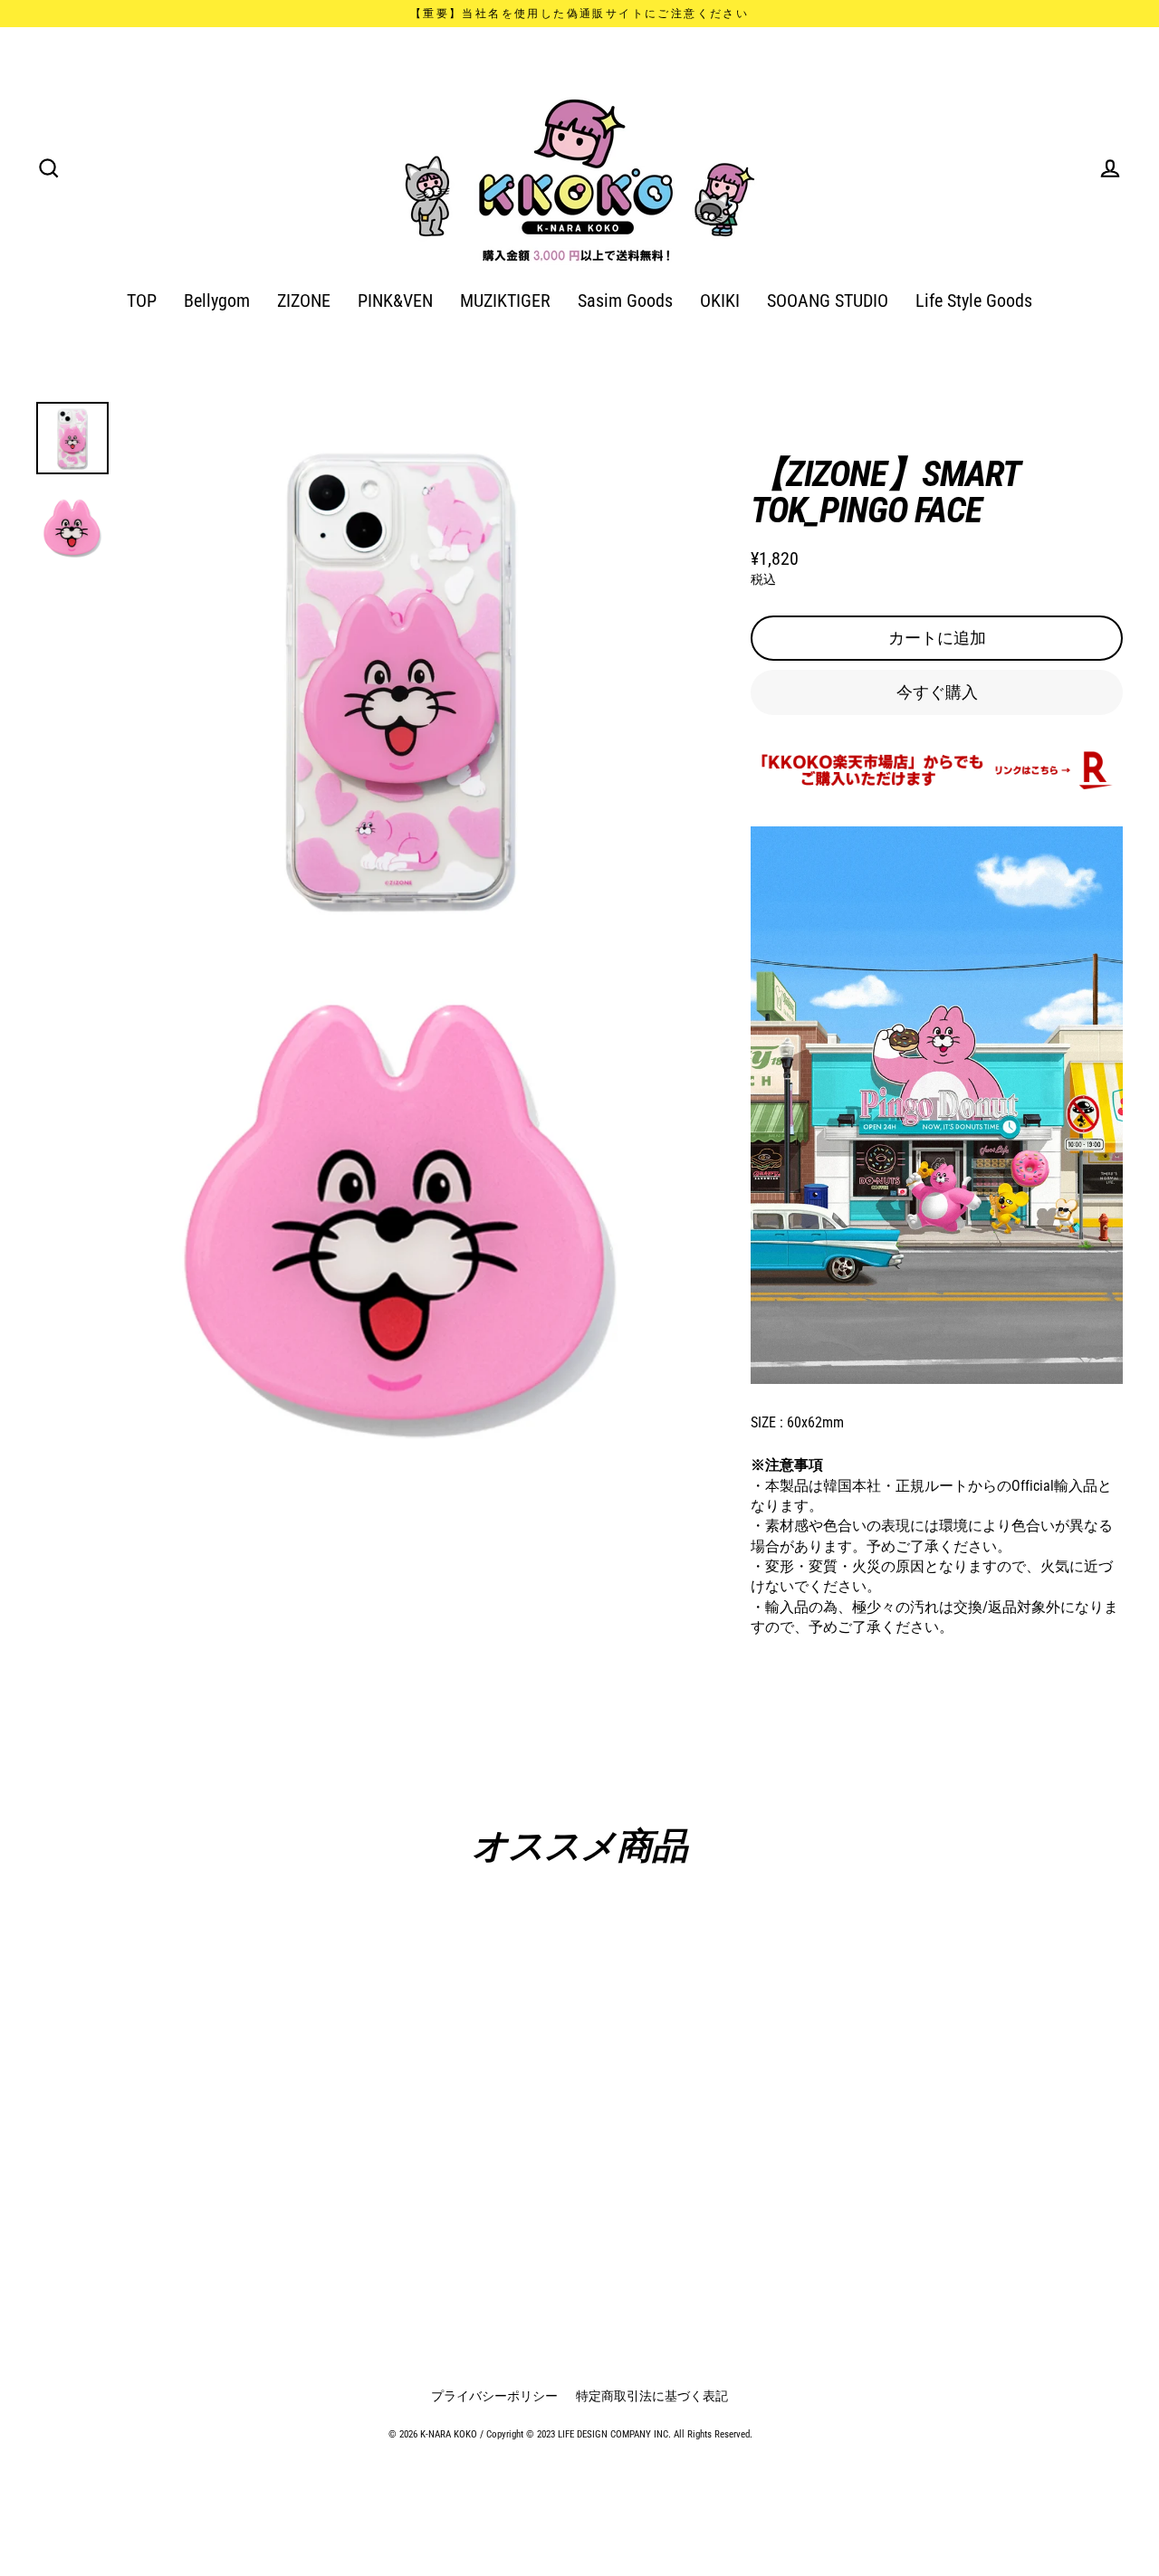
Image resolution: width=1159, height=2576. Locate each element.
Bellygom (217, 301)
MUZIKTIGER (505, 301)
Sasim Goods (625, 301)
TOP (142, 301)
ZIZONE (304, 301)
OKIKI (720, 301)
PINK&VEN (395, 301)
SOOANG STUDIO (828, 301)
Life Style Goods (974, 301)
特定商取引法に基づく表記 (652, 2396)
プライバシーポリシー (494, 2396)
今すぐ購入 (937, 692)
